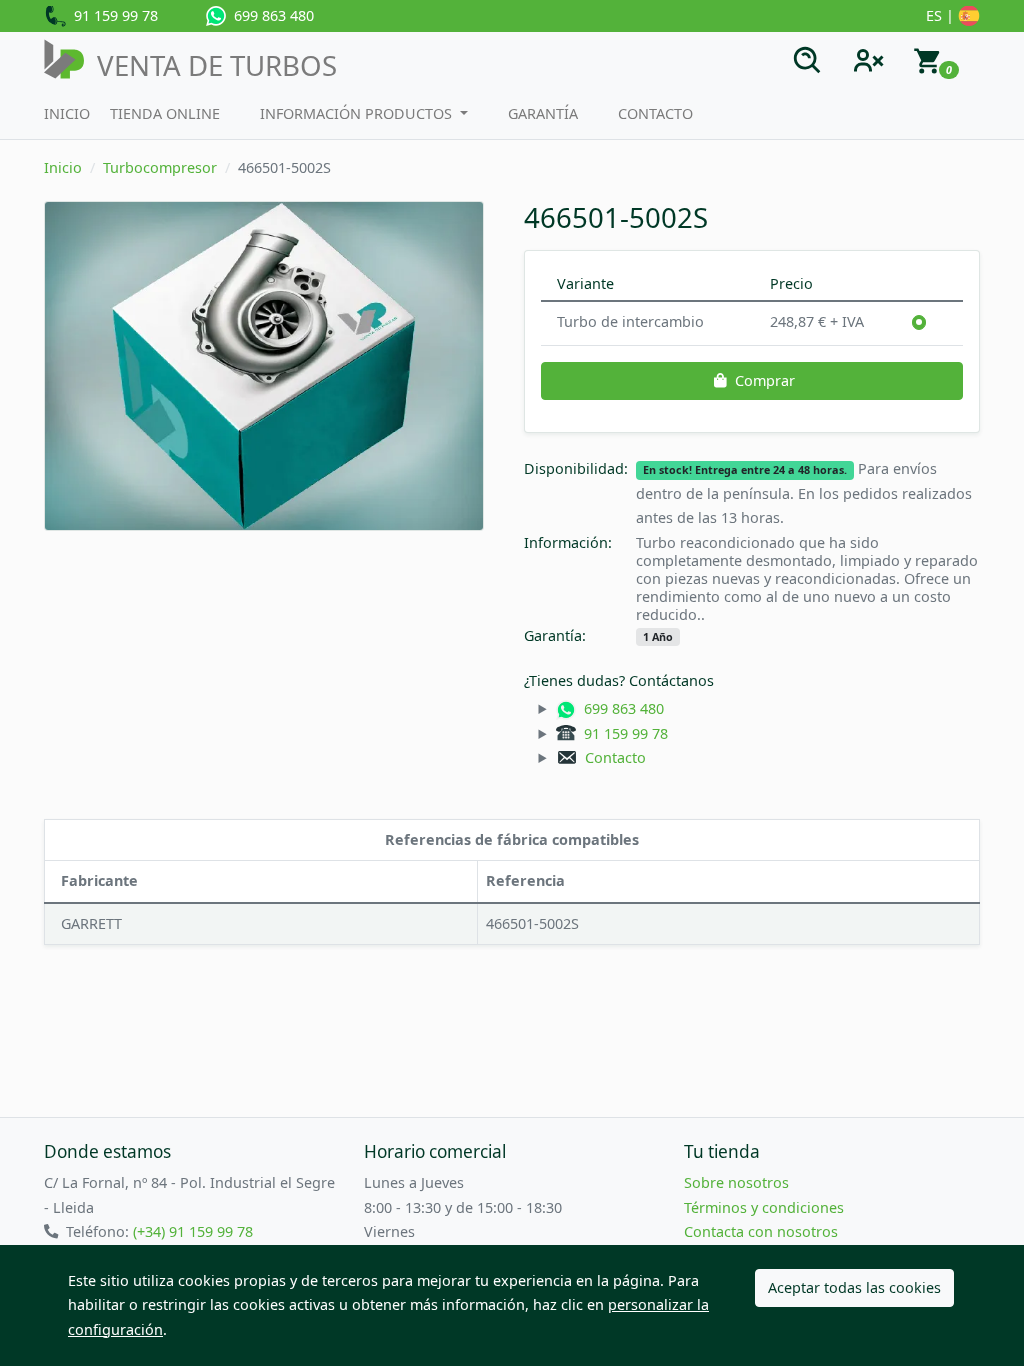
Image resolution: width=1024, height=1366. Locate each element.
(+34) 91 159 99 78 (193, 1231)
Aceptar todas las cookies (854, 1287)
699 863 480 (270, 15)
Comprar (765, 380)
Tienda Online (165, 113)
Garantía (543, 113)
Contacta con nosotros (761, 1231)
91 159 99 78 (112, 15)
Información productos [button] (358, 113)
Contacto (655, 113)
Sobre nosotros (736, 1182)
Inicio (67, 113)
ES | (942, 15)
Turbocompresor (160, 167)
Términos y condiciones (764, 1207)
